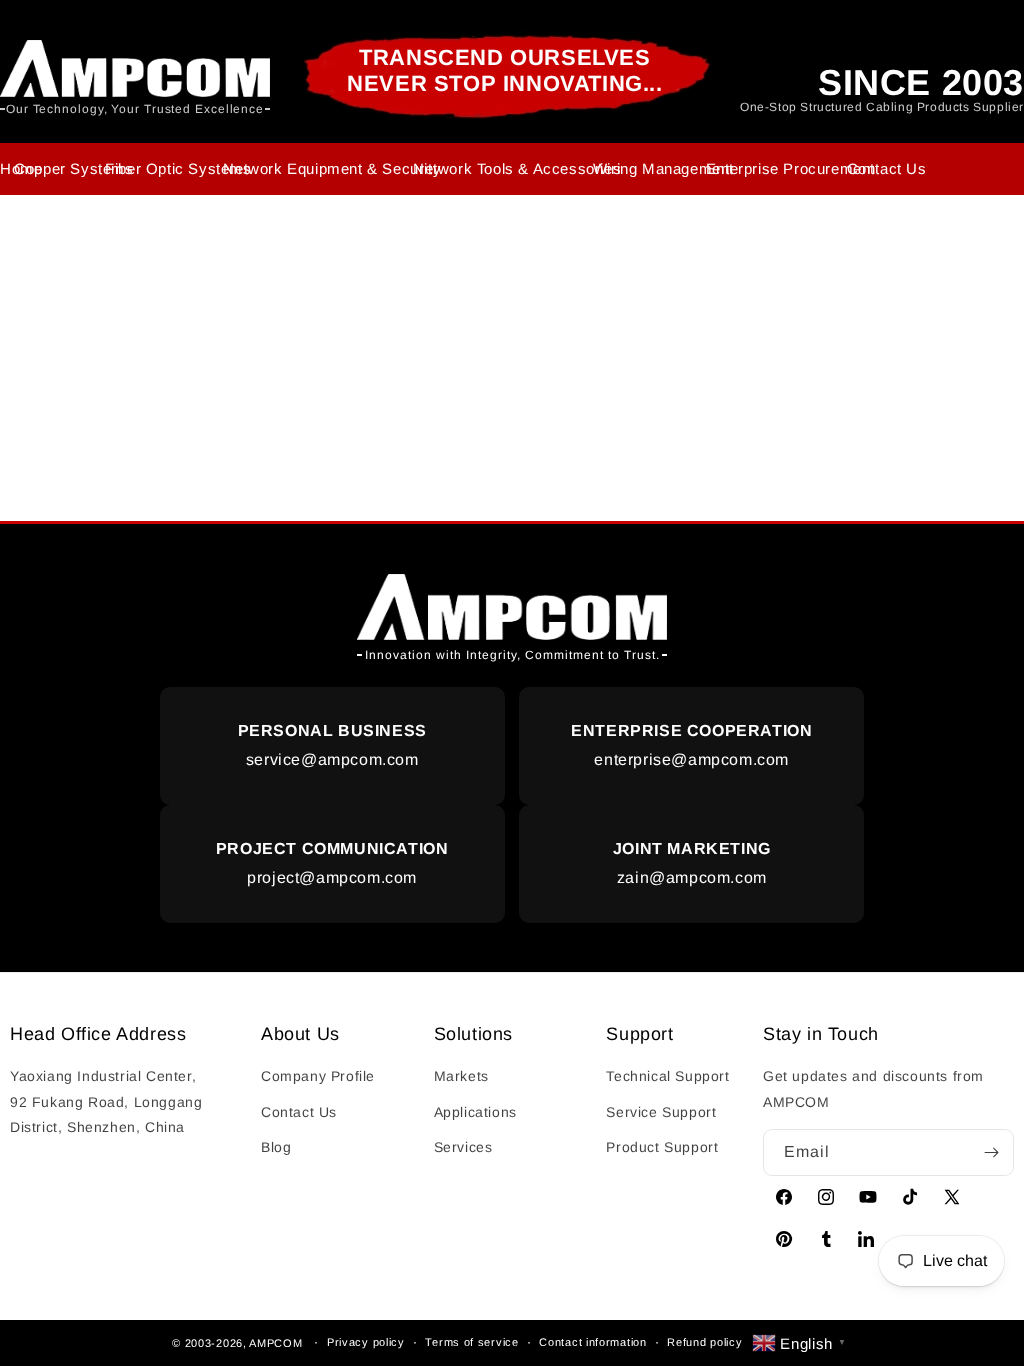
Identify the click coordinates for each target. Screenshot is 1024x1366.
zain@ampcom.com (692, 863)
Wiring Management (663, 168)
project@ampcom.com (332, 863)
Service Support (661, 1112)
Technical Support (667, 1076)
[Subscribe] (991, 1152)
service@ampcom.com (332, 745)
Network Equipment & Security (332, 168)
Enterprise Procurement (790, 168)
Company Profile (318, 1076)
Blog (276, 1147)
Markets (461, 1076)
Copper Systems (73, 168)
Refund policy (704, 1342)
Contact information (592, 1342)
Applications (475, 1112)
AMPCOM (275, 1342)
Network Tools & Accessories (517, 168)
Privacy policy (366, 1342)
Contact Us (887, 168)
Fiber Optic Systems (178, 168)
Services (463, 1147)
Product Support (662, 1147)
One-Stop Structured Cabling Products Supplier (882, 107)
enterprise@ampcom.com (691, 745)
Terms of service (471, 1342)
